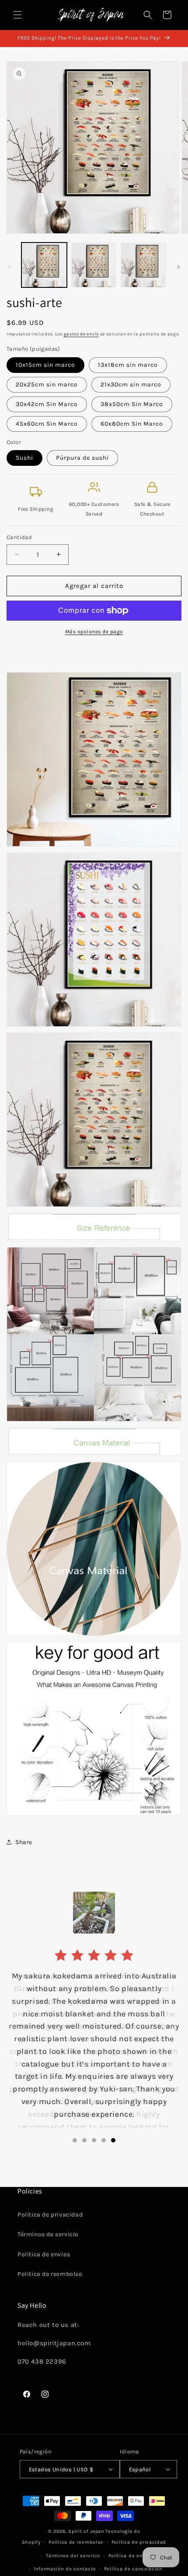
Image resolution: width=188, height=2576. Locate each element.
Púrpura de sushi (82, 458)
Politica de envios (44, 2254)
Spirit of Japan (86, 2531)
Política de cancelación (133, 2569)
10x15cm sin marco (45, 365)
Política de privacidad (50, 2215)
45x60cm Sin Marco (47, 424)
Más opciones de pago (94, 632)
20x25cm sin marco (47, 384)
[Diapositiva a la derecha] (178, 267)
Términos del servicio (73, 2556)
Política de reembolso (76, 2542)
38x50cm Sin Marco (132, 404)
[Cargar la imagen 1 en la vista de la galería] (44, 265)
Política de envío (129, 2556)
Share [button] (24, 1842)
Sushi (24, 458)
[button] (17, 15)
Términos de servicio (48, 2234)
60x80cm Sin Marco (132, 424)
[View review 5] (113, 2140)
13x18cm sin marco (128, 365)
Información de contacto (65, 2569)
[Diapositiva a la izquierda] (10, 267)
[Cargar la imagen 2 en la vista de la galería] (94, 265)
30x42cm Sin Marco (47, 404)
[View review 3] (94, 2140)
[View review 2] (84, 2140)
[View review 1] (75, 2140)
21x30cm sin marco (131, 384)
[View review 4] (104, 2140)
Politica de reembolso (50, 2274)
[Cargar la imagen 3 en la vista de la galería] (143, 265)
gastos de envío (82, 334)
